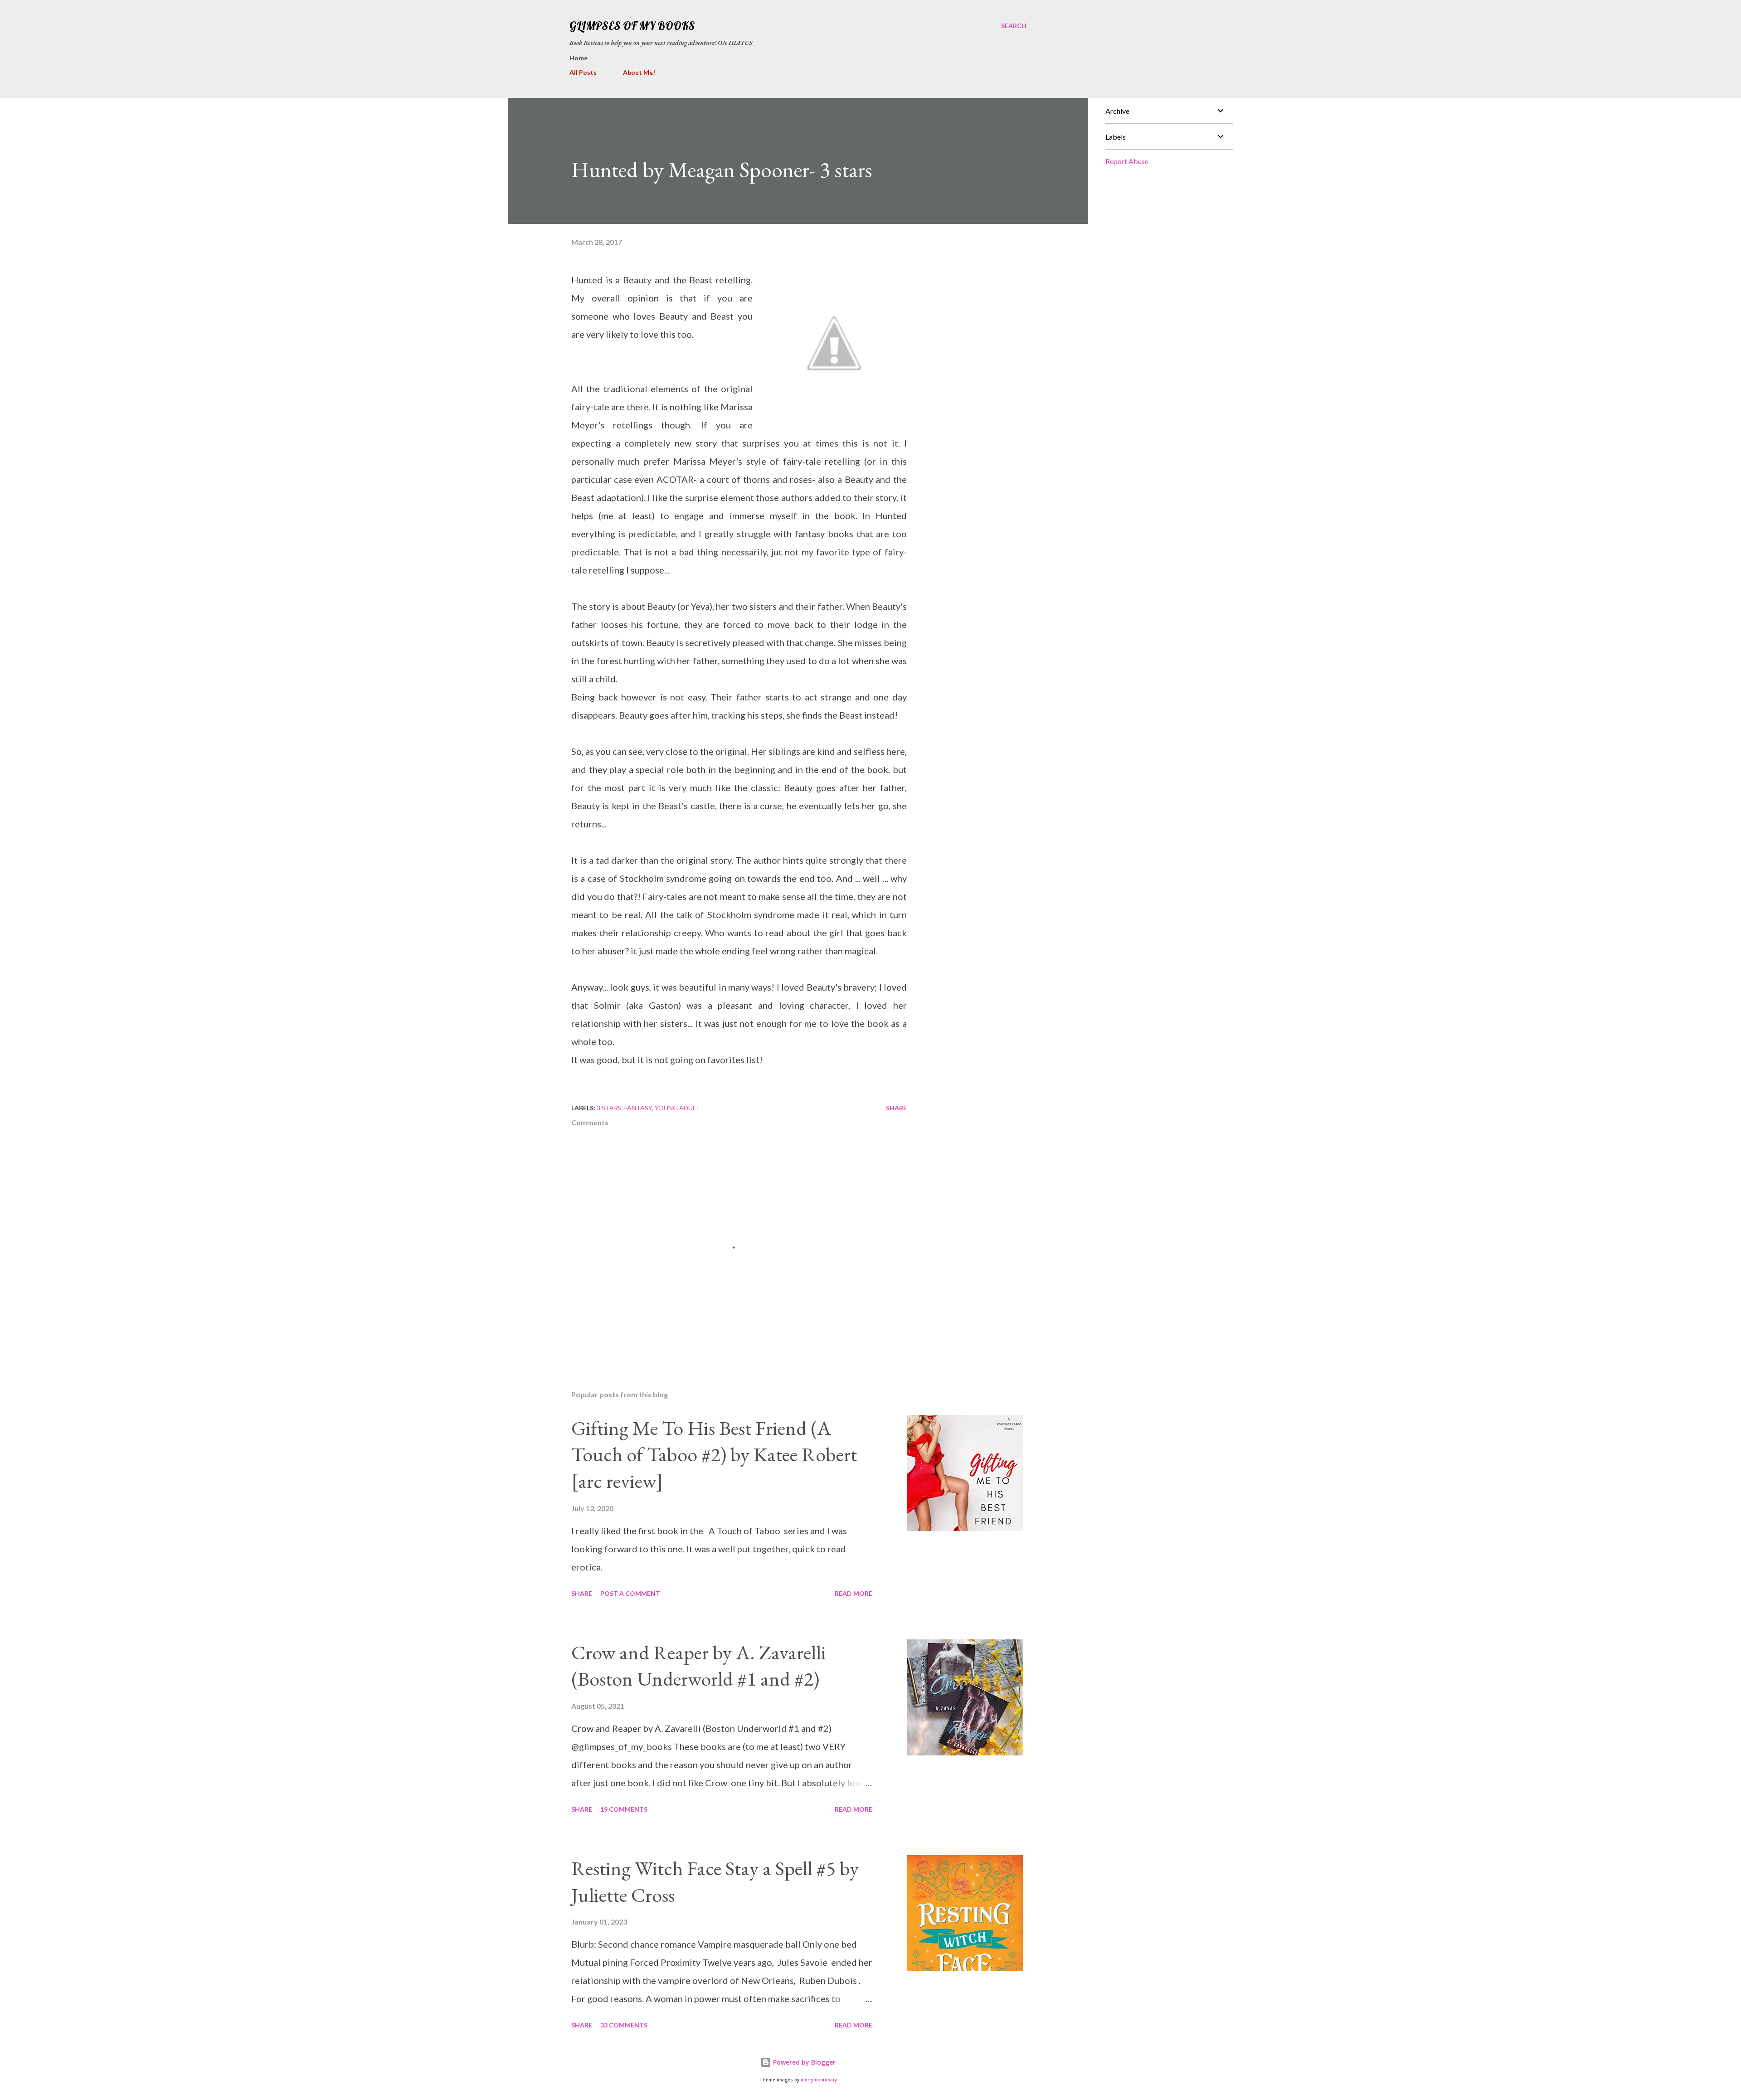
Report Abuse (1127, 161)
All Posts (583, 72)
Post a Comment (630, 1593)
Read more (853, 1593)
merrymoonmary (819, 2080)
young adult (677, 1108)
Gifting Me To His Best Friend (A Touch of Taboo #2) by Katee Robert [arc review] (714, 1454)
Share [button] (896, 1108)
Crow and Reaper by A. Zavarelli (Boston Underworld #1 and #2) (699, 1666)
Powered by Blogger (803, 2062)
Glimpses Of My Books (632, 26)
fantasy (638, 1108)
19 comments (624, 1809)
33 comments (624, 2025)
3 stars (609, 1108)
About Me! (639, 72)
